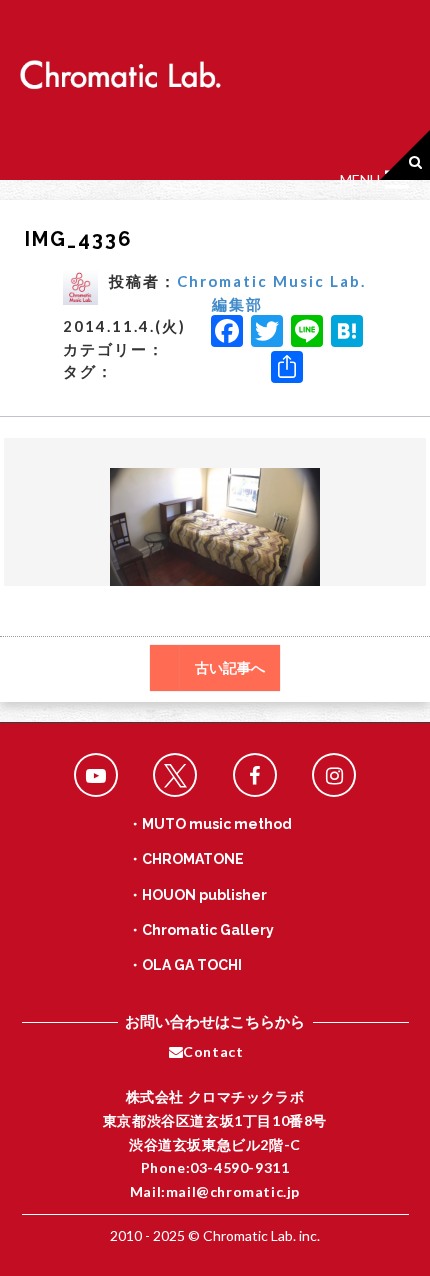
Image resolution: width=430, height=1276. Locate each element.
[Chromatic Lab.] (120, 68)
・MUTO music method (210, 824)
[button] (360, 180)
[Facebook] (227, 333)
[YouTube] (96, 775)
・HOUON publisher (197, 895)
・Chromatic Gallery (201, 930)
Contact (213, 1051)
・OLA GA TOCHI (185, 965)
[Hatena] (347, 333)
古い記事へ (230, 668)
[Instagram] (334, 775)
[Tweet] (175, 775)
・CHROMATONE (186, 859)
